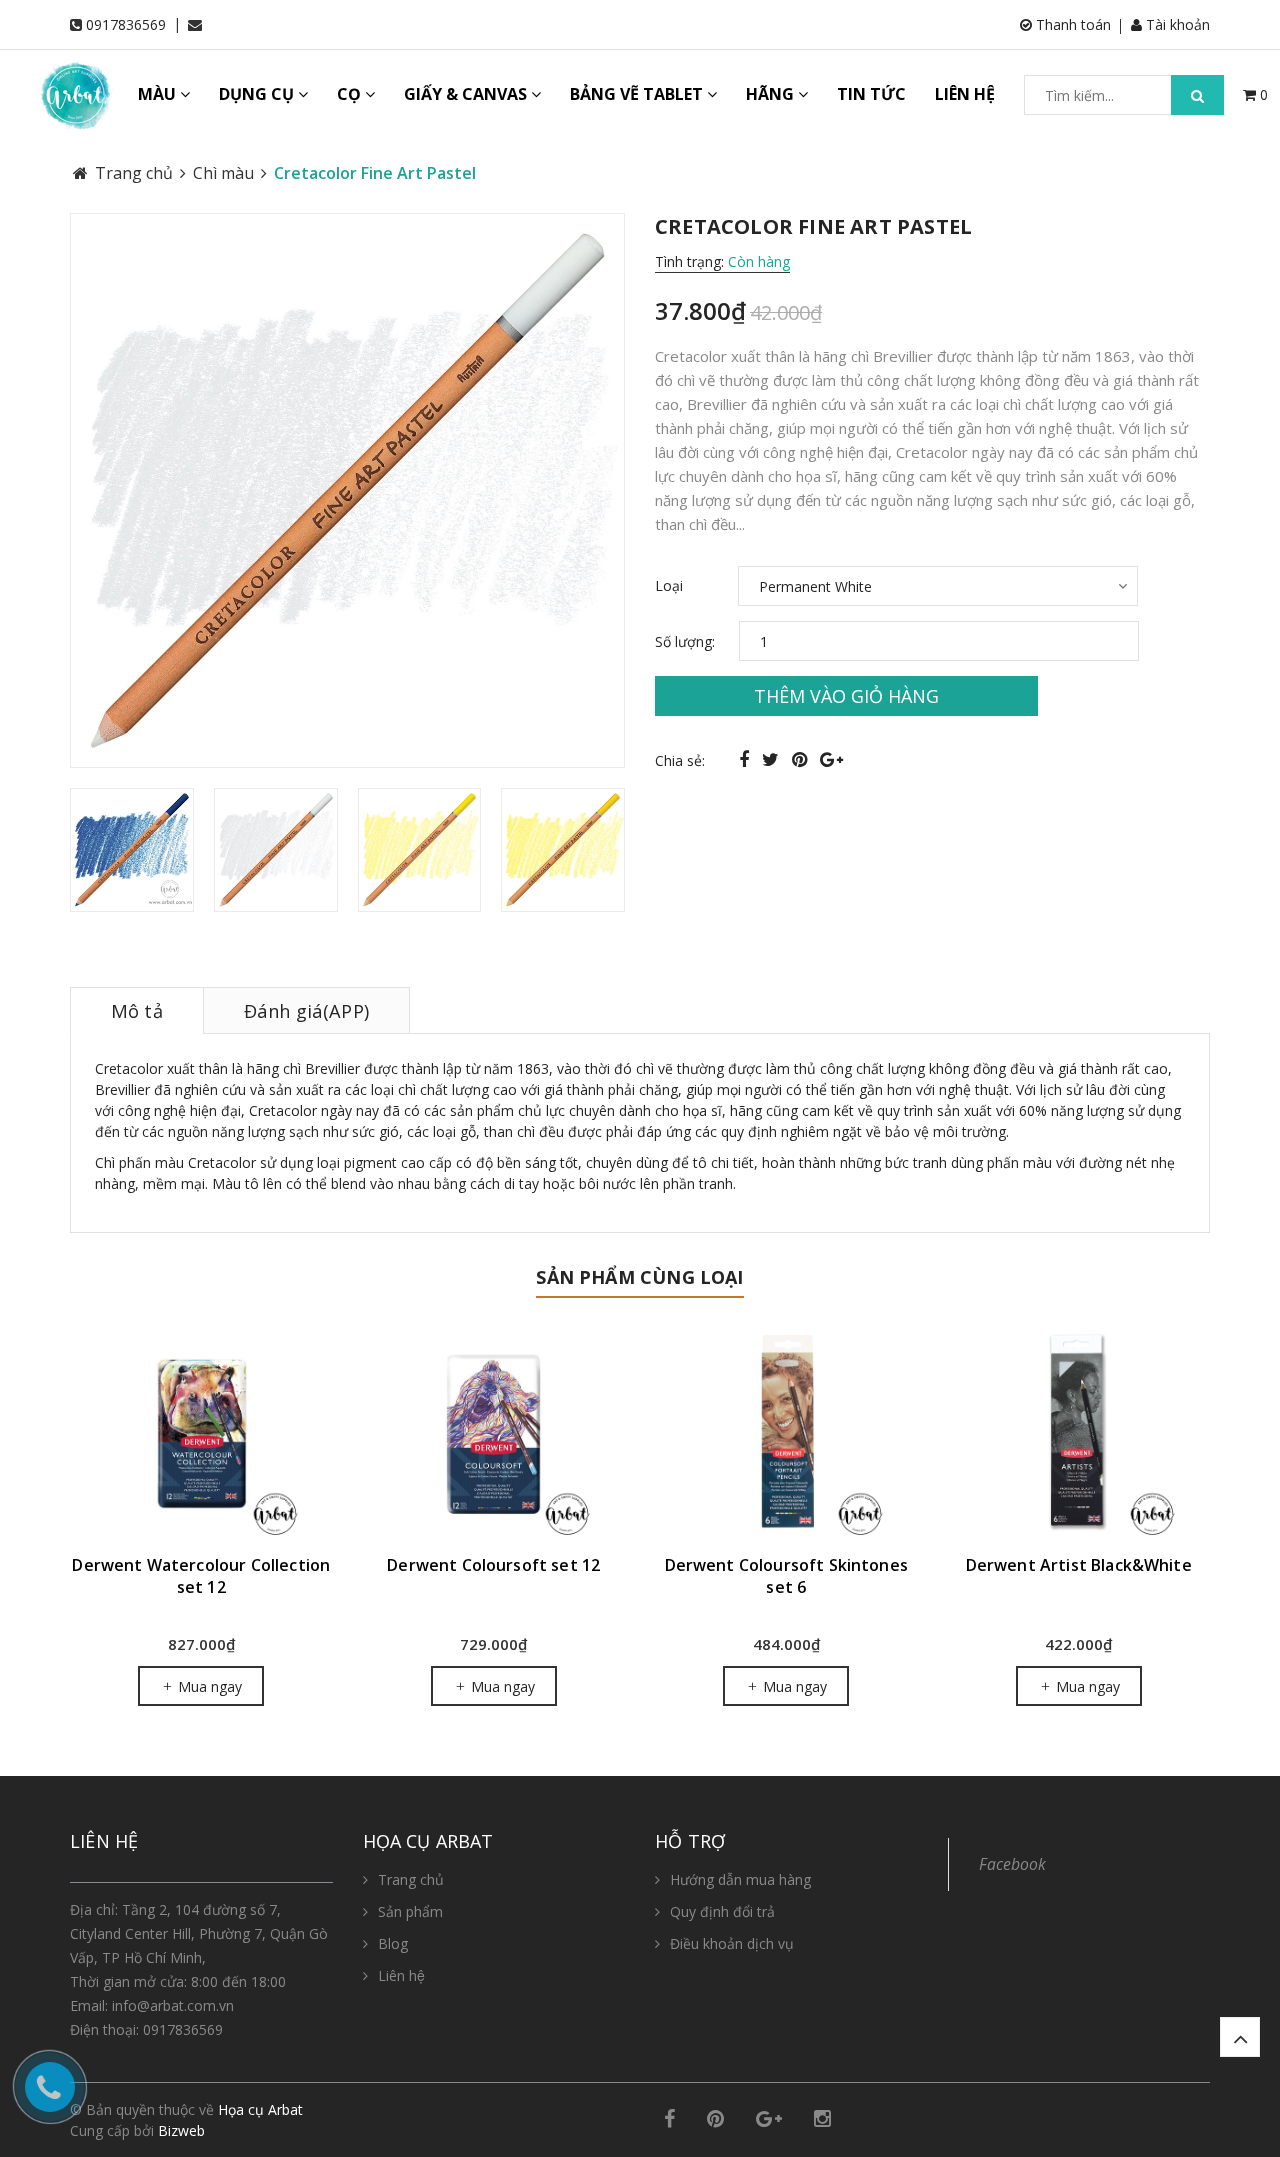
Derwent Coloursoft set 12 (493, 1565)
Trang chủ (411, 1879)
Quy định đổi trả (722, 1911)
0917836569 (126, 24)
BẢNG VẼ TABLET (638, 94)
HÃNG (772, 94)
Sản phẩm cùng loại (639, 1277)
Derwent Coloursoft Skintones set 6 (786, 1576)
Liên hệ (401, 1975)
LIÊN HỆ (965, 94)
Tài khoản (1176, 24)
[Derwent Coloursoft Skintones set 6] (786, 1434)
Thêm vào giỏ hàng (846, 696)
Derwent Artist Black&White (1079, 1565)
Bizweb (181, 2130)
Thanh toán (1071, 24)
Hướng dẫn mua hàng (740, 1879)
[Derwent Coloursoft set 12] (494, 1434)
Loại (669, 585)
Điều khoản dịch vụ (732, 1943)
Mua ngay (208, 1686)
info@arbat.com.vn (173, 2005)
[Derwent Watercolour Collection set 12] (201, 1434)
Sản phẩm (410, 1911)
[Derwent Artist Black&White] (1079, 1434)
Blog (393, 1943)
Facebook (1012, 1864)
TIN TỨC (871, 94)
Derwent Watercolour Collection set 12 (201, 1576)
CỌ (351, 94)
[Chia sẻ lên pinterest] (802, 759)
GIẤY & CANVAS (467, 94)
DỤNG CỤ (258, 94)
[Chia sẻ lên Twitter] (773, 759)
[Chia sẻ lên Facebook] (746, 759)
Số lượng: (685, 641)
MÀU (159, 94)
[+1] (831, 759)
